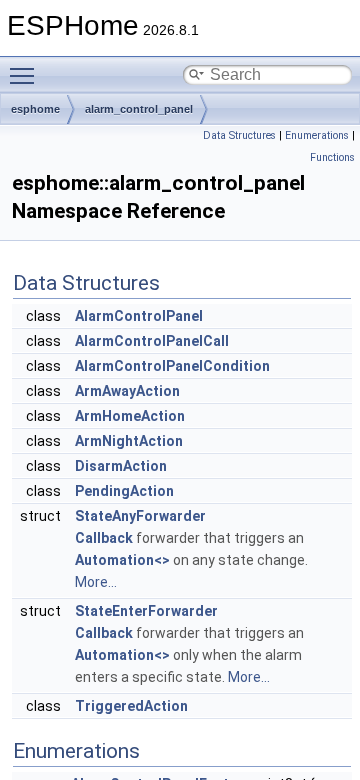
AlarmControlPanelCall (152, 341)
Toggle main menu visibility (26, 75)
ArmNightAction (129, 441)
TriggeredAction (131, 706)
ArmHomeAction (130, 416)
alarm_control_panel (139, 109)
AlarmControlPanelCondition (172, 366)
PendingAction (124, 491)
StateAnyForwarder (140, 516)
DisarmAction (121, 466)
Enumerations (317, 135)
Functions (332, 157)
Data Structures (239, 135)
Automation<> (122, 560)
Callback (104, 538)
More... (96, 582)
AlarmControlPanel (139, 316)
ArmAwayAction (127, 391)
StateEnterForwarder (146, 611)
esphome (35, 109)
